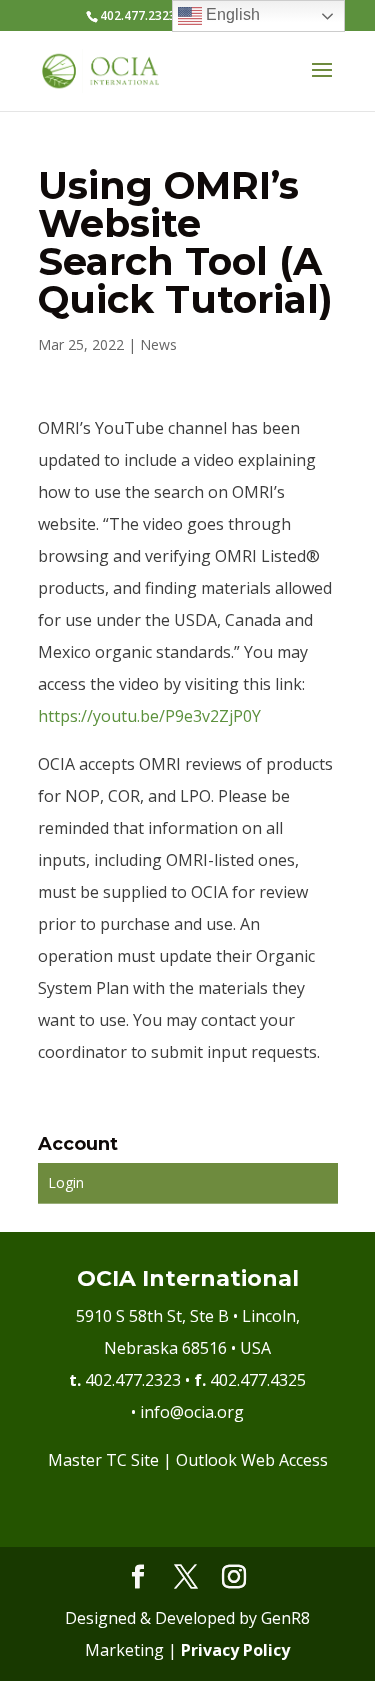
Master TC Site (103, 1460)
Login (66, 1182)
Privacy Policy (235, 1650)
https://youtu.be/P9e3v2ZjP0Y (149, 716)
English (231, 14)
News (158, 344)
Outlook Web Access (252, 1460)
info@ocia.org (192, 1412)
